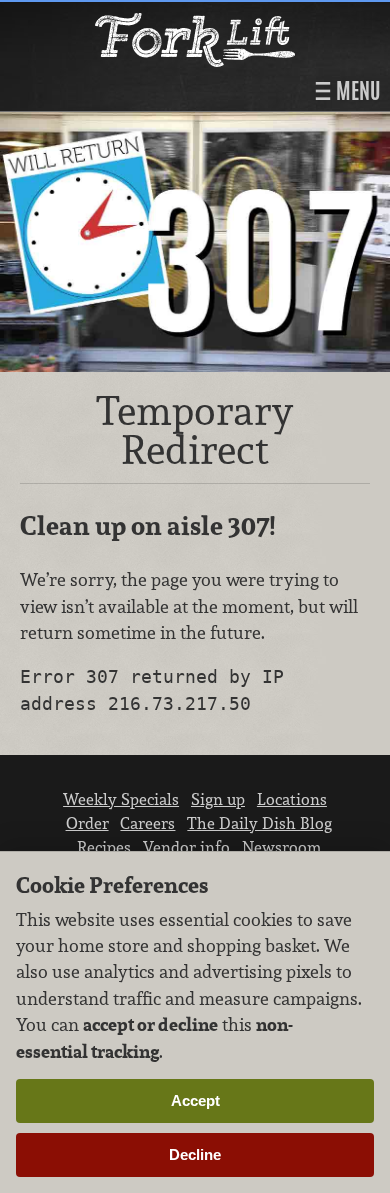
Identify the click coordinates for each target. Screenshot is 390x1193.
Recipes (104, 847)
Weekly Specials (121, 799)
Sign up (218, 799)
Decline (195, 1154)
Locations (292, 799)
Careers (147, 823)
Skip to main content (94, 16)
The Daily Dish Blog (259, 823)
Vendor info (186, 847)
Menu (356, 91)
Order (87, 823)
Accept (195, 1100)
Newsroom (281, 847)
